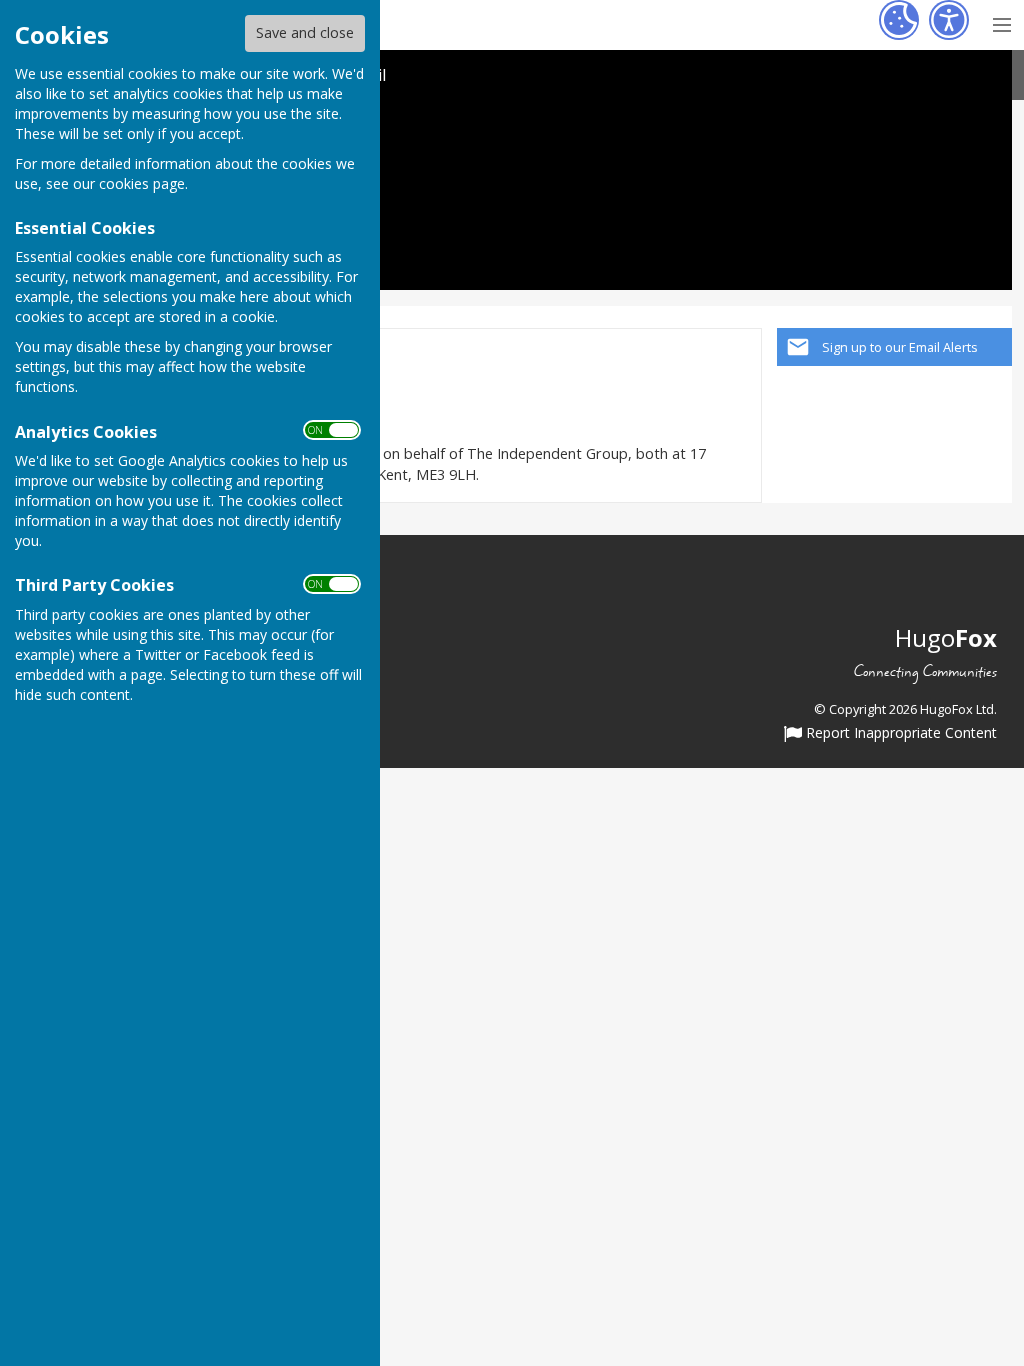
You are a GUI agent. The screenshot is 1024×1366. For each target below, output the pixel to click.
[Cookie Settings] (899, 20)
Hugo (946, 637)
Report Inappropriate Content (899, 734)
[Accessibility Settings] (949, 20)
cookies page (142, 183)
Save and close (305, 32)
